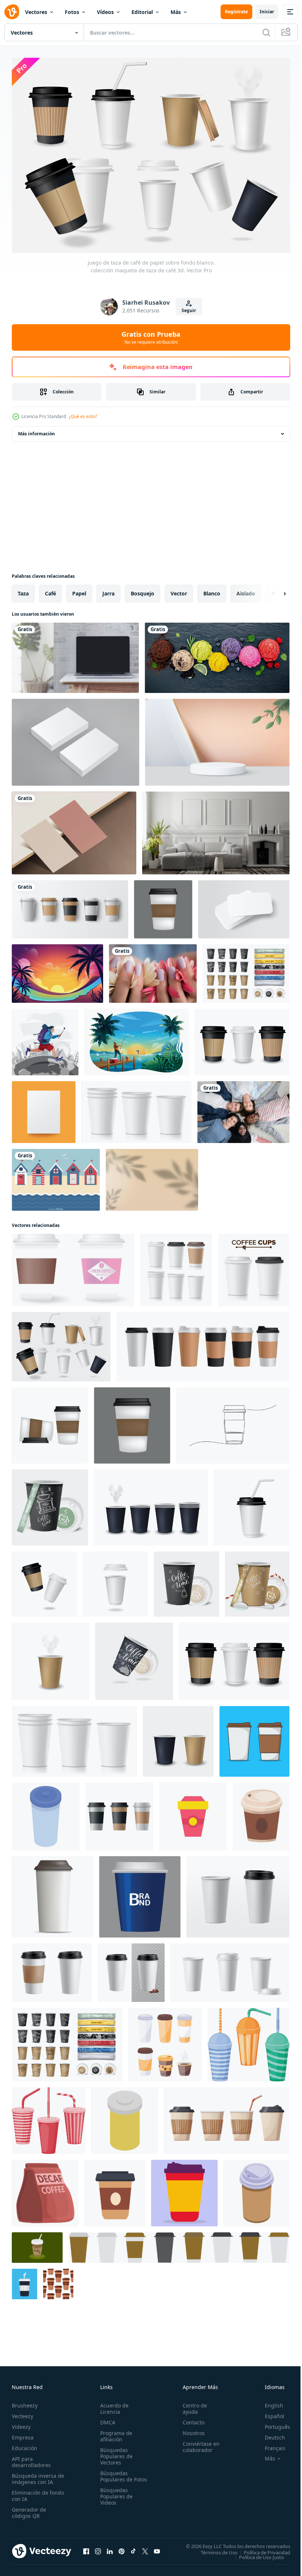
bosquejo (143, 590)
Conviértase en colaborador (198, 2443)
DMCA (106, 2418)
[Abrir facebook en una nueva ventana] (86, 2547)
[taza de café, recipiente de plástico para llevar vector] (115, 2189)
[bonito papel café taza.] (163, 906)
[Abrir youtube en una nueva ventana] (157, 2547)
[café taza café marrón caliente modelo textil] (58, 2280)
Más (176, 12)
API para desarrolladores (31, 2458)
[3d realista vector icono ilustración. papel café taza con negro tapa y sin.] (238, 1893)
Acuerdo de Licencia (113, 2405)
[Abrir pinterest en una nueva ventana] (122, 2547)
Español (269, 2412)
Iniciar (267, 12)
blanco (212, 590)
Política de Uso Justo (256, 2553)
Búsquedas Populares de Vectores (115, 2452)
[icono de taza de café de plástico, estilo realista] (52, 1893)
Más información (36, 430)
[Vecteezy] (12, 12)
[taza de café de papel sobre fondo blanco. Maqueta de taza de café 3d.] (51, 1658)
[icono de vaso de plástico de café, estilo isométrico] (257, 2189)
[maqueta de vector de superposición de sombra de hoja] (152, 1176)
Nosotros (190, 2429)
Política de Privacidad (261, 2548)
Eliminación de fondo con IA (30, 2492)
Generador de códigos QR (29, 2509)
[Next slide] (273, 590)
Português (272, 2423)
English (268, 2401)
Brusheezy (25, 2401)
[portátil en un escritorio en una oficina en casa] (75, 654)
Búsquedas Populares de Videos (115, 2499)
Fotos (72, 12)
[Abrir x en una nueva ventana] (145, 2547)
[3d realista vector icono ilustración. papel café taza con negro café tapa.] (131, 1969)
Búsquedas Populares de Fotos (115, 2475)
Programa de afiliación (115, 2432)
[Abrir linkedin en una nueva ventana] (110, 2547)
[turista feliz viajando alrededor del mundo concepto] (45, 1038)
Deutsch (269, 2433)
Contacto (190, 2418)
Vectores (36, 12)
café (50, 590)
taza (23, 590)
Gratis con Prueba (151, 337)
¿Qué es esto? (83, 416)
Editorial (142, 12)
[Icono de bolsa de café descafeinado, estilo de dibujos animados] (45, 2189)
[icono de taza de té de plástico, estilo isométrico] (46, 1813)
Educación (24, 2444)
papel (79, 590)
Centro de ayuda (192, 2405)
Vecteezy (22, 2412)
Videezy (21, 2423)
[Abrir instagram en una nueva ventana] (98, 2547)
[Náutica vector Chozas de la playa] (56, 1176)
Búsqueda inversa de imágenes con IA (36, 2475)
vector (179, 590)
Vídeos (105, 12)
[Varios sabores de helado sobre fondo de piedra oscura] (217, 654)
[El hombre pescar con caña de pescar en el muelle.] (137, 1038)
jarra (108, 590)
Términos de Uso (214, 2548)
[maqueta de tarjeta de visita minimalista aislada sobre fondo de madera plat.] (74, 829)
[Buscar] (266, 32)
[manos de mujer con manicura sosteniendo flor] (153, 970)
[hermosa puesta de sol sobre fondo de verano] (57, 970)
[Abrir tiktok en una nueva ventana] (133, 2547)
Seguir (189, 310)
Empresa (23, 2433)
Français (270, 2444)
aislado (246, 590)
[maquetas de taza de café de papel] (70, 906)
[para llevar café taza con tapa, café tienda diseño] (261, 1813)
